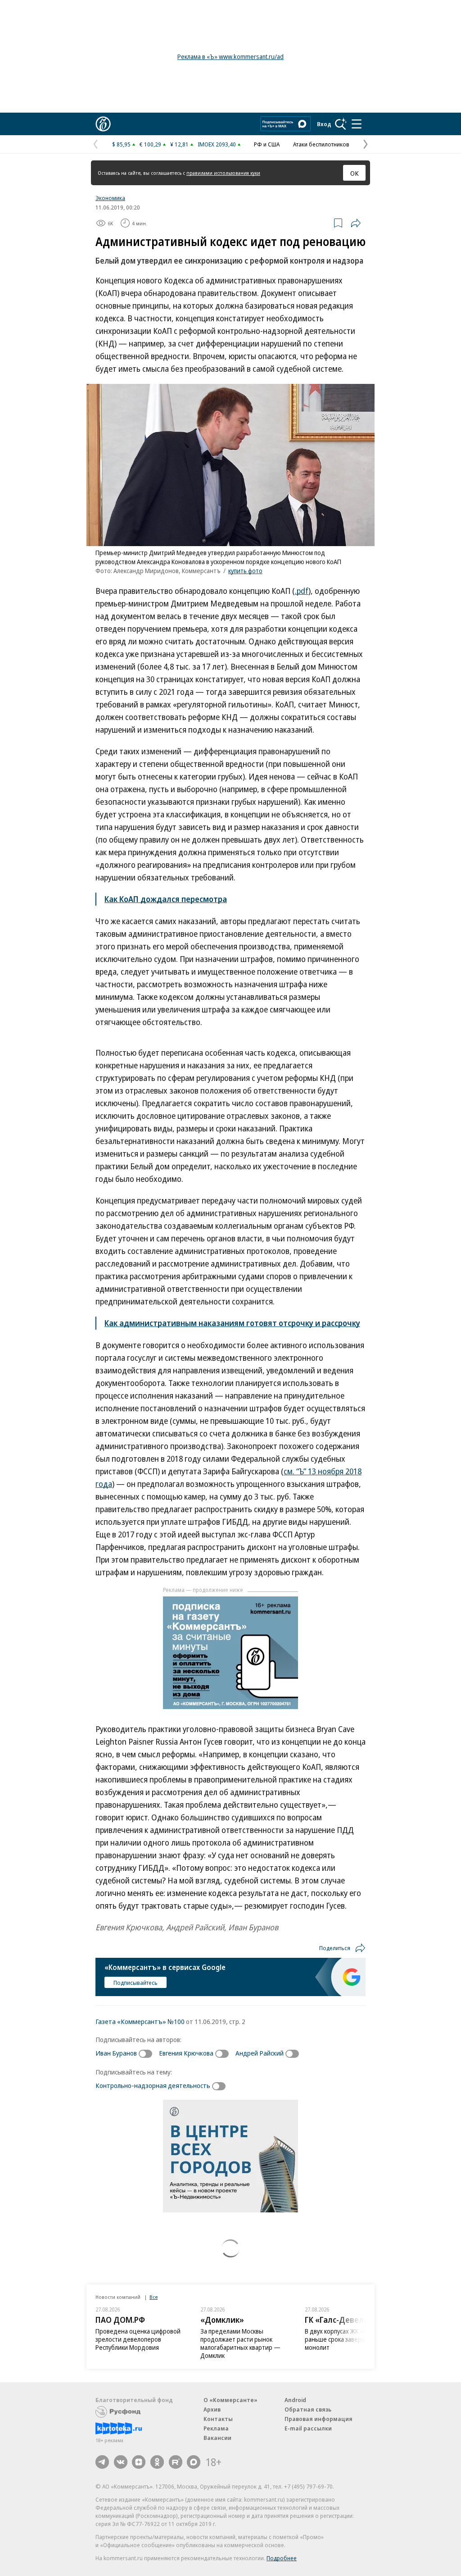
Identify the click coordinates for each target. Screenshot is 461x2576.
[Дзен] (139, 2462)
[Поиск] (341, 124)
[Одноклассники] (157, 2462)
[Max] (194, 2462)
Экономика (110, 198)
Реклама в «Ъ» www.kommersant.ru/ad (230, 57)
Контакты (218, 2419)
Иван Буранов (116, 2053)
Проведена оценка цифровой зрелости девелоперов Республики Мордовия (138, 2339)
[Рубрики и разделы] (357, 124)
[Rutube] (176, 2462)
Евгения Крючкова (186, 2053)
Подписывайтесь (136, 1983)
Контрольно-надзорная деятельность (153, 2085)
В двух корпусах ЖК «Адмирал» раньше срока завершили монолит (348, 2339)
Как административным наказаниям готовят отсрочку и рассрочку (232, 1323)
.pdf (302, 591)
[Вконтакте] (121, 2462)
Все (154, 2297)
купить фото (245, 571)
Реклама (216, 2428)
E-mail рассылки (308, 2428)
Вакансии (217, 2438)
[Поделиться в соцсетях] (356, 223)
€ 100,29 (150, 144)
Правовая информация (319, 2419)
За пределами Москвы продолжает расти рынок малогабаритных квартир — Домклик (240, 2343)
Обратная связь (308, 2409)
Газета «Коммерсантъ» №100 (140, 2021)
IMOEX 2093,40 (217, 144)
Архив (212, 2409)
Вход (324, 124)
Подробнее (282, 2558)
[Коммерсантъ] (103, 124)
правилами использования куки (223, 173)
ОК (355, 173)
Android (295, 2400)
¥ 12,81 (179, 144)
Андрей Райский (260, 2053)
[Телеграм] (102, 2462)
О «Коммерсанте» (230, 2400)
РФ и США (267, 144)
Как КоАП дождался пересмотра (166, 899)
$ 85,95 (121, 144)
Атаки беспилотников (321, 144)
